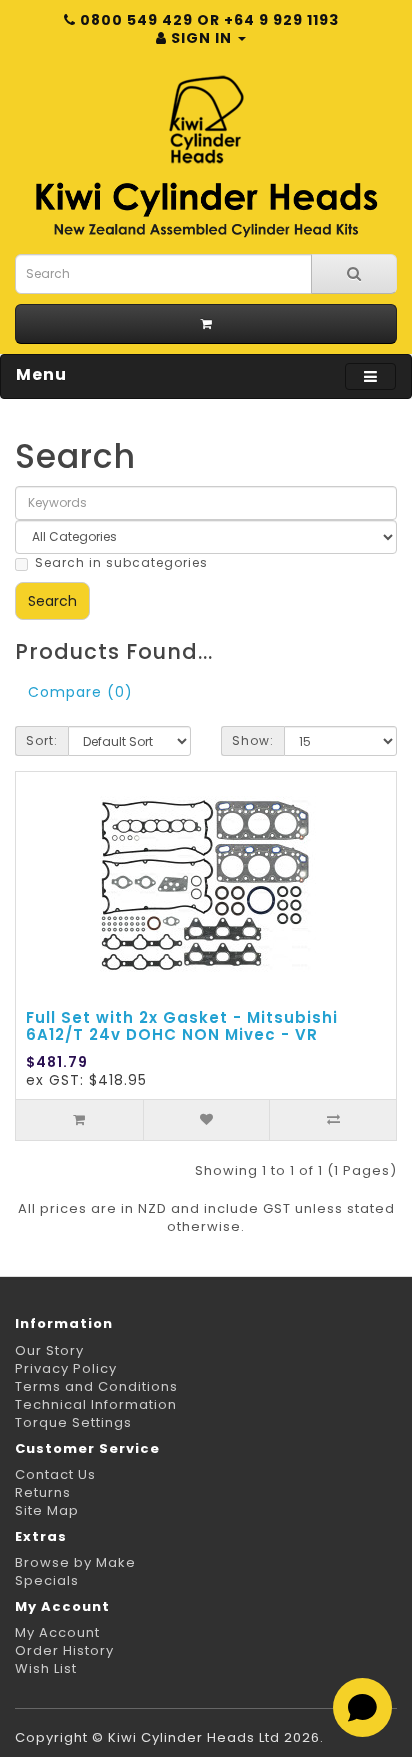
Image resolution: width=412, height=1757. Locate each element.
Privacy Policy (66, 1368)
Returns (43, 1492)
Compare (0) (80, 692)
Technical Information (96, 1404)
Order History (64, 1650)
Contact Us (55, 1474)
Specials (47, 1580)
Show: (253, 740)
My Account (57, 1632)
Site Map (47, 1510)
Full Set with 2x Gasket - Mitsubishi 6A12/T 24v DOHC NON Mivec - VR (182, 1026)
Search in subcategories (121, 562)
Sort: (42, 740)
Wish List (46, 1668)
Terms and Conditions (96, 1386)
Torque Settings (73, 1422)
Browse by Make (75, 1562)
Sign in (201, 38)
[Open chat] (362, 1707)
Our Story (49, 1350)
